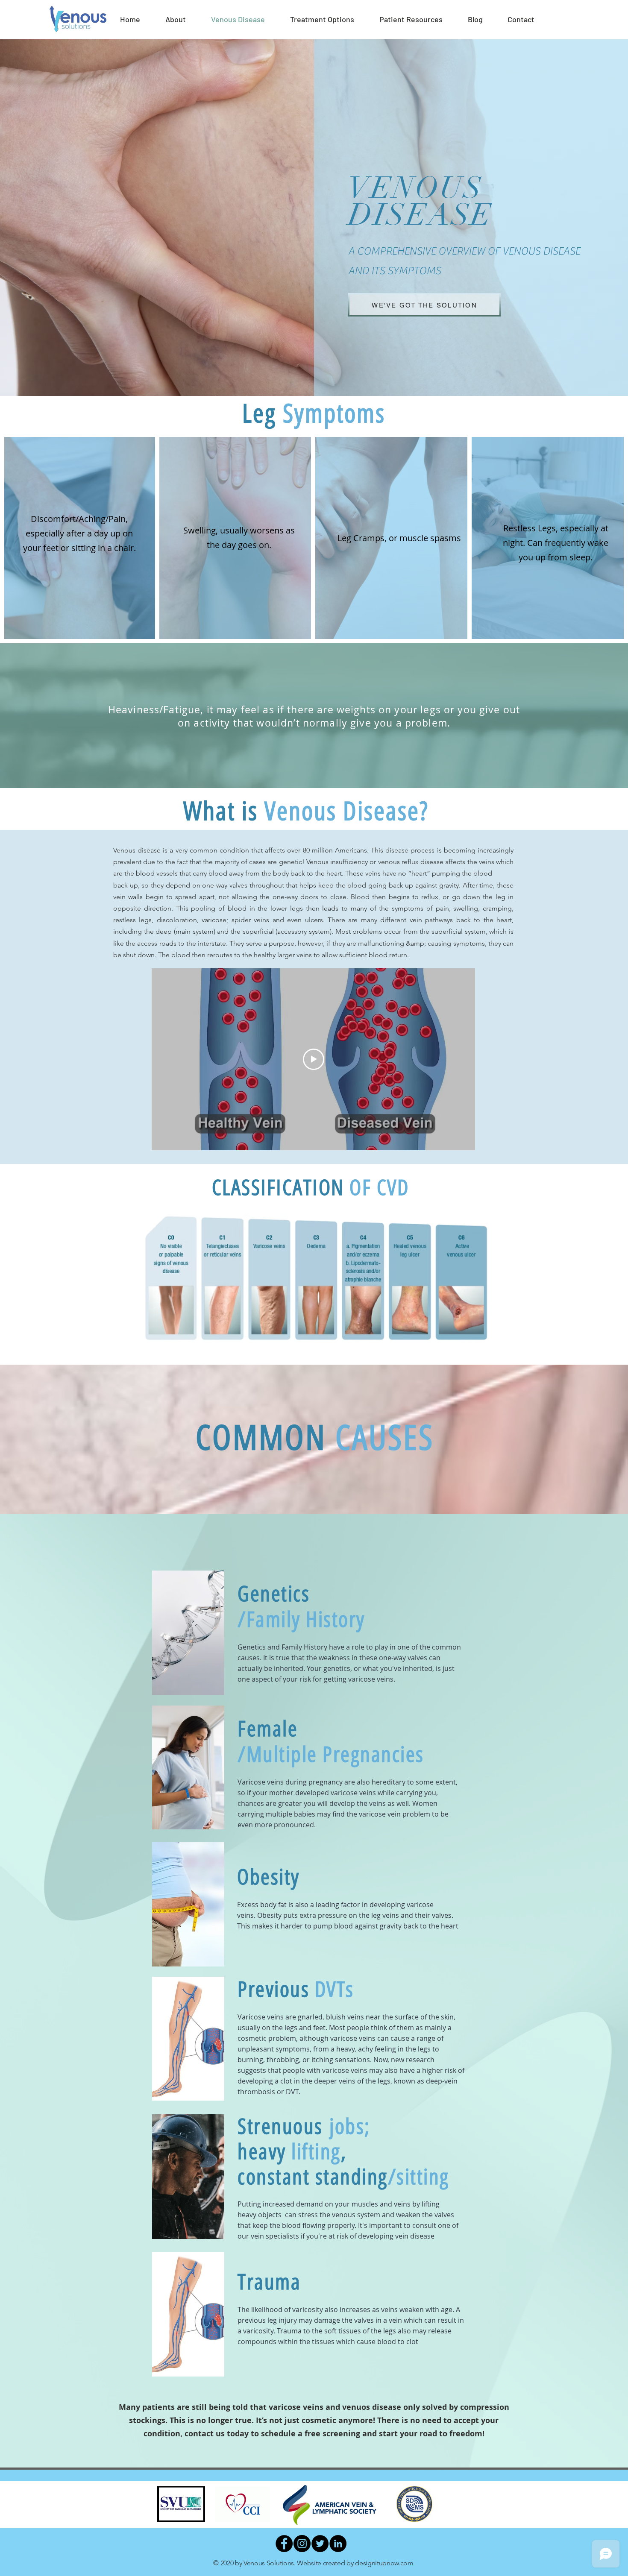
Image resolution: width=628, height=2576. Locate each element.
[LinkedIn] (338, 2544)
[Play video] (314, 1059)
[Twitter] (320, 2544)
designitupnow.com (384, 2563)
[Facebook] (284, 2544)
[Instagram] (302, 2544)
